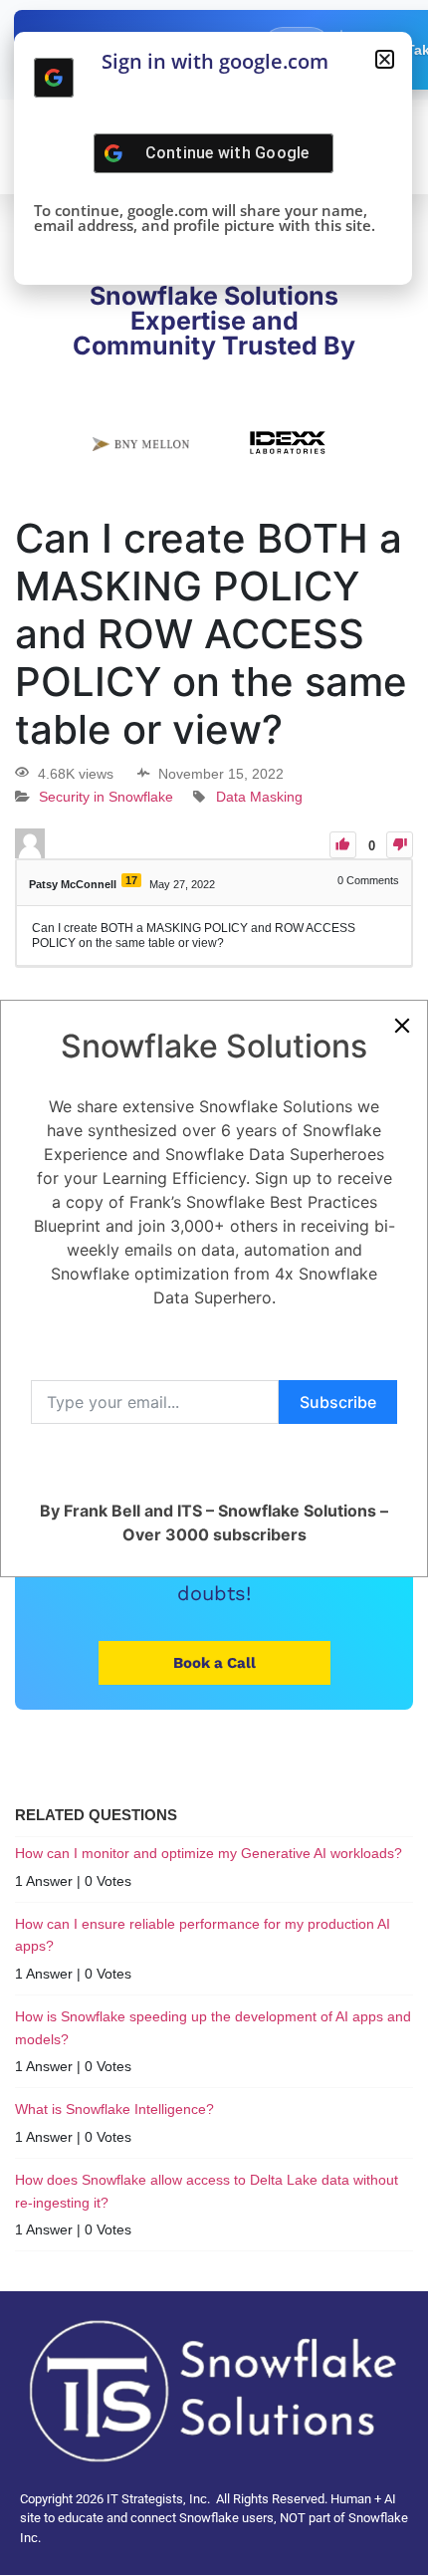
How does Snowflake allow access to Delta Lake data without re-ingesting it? (207, 2191)
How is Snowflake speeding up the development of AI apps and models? (213, 2027)
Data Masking (259, 798)
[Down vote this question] (400, 845)
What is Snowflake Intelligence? (114, 2109)
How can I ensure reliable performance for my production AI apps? (203, 1935)
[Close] (402, 1026)
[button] (385, 59)
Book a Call (214, 1663)
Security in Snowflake (106, 798)
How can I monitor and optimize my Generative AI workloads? (209, 1853)
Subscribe (338, 1402)
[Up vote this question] (343, 845)
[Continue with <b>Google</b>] (54, 78)
